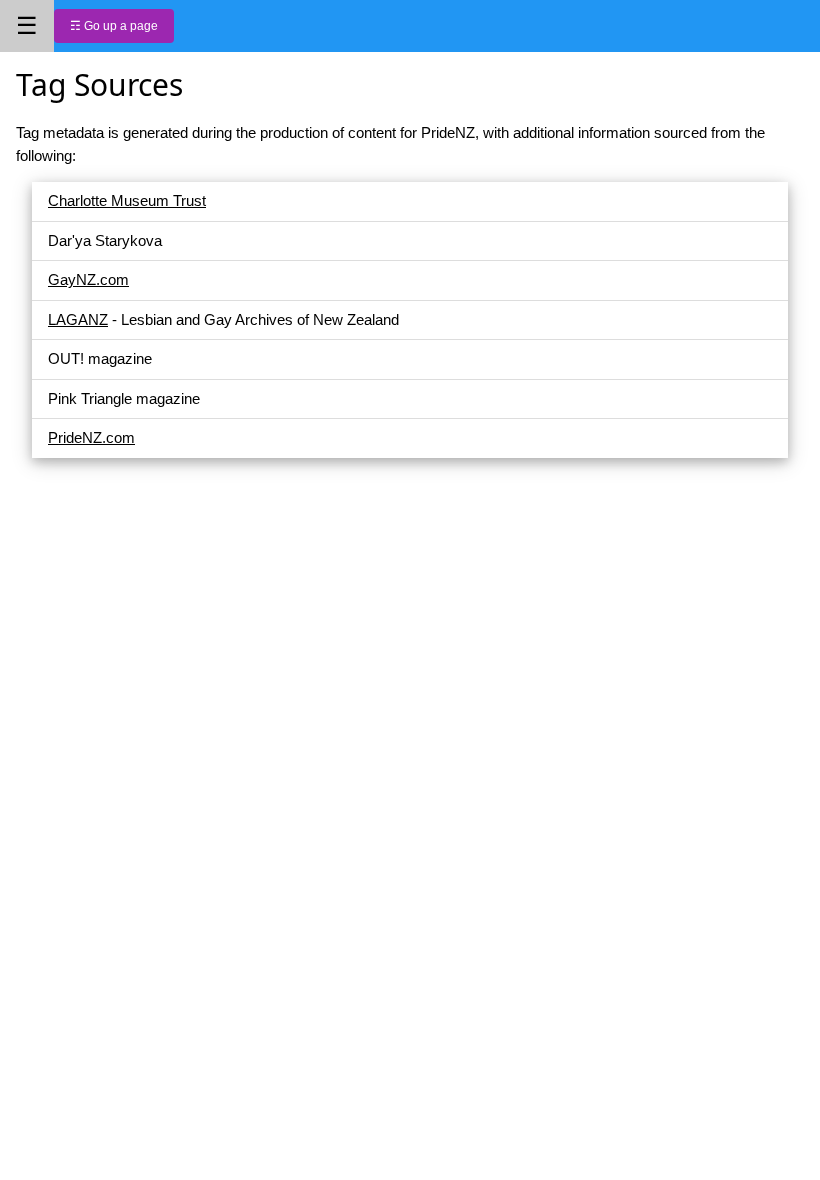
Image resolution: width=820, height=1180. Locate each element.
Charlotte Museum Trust (127, 200)
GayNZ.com (88, 279)
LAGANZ (78, 319)
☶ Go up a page (114, 26)
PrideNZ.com (91, 437)
